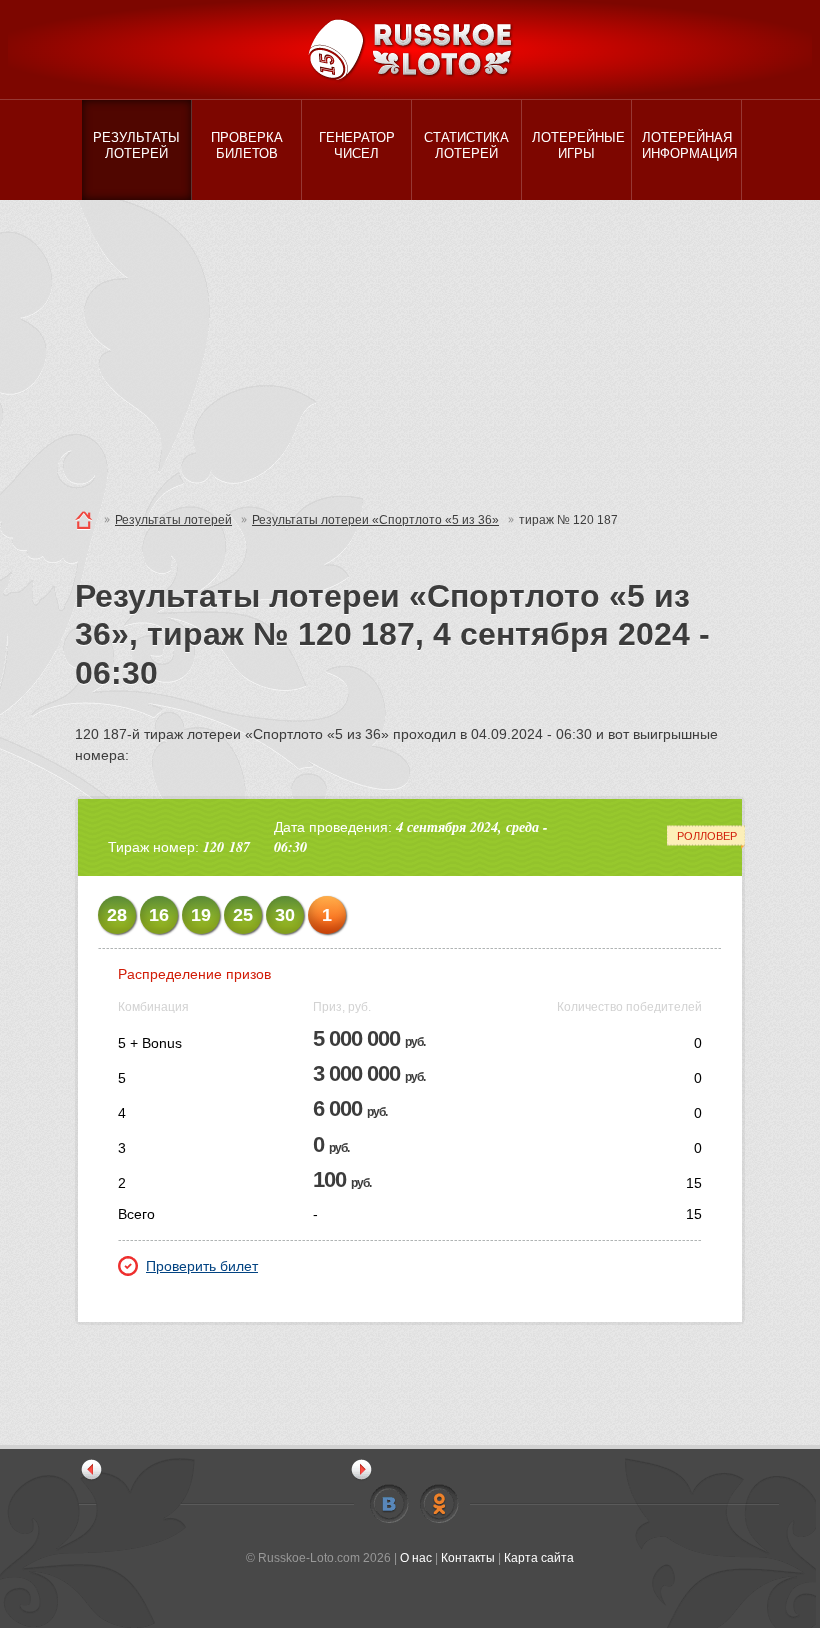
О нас (416, 1558)
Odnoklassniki (439, 1504)
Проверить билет (202, 1266)
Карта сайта (539, 1558)
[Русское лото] (410, 50)
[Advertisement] (410, 350)
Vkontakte (389, 1504)
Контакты (468, 1558)
